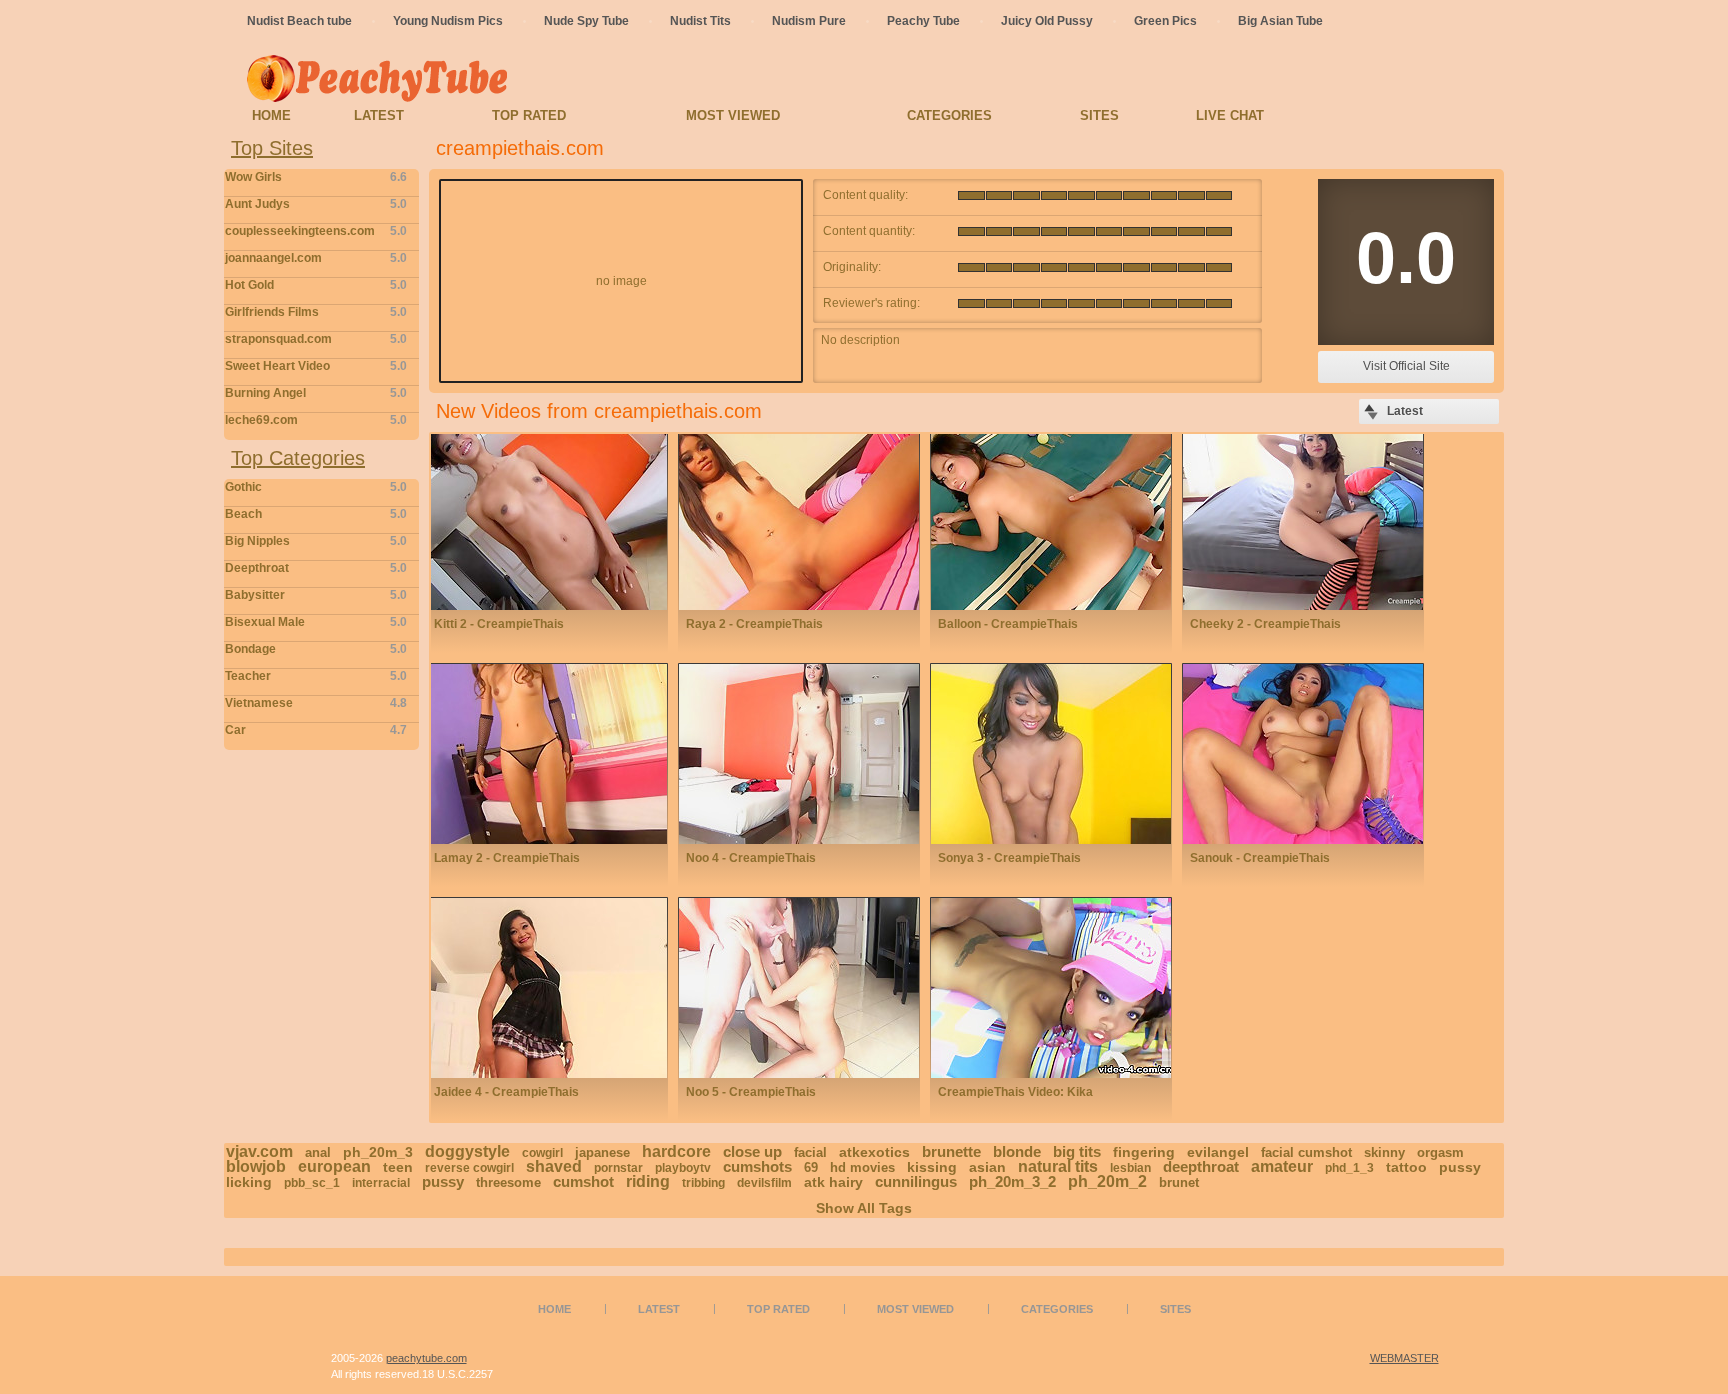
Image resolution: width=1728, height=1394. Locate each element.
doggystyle (467, 1151)
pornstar (618, 1168)
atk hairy (833, 1182)
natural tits (1058, 1166)
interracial (381, 1183)
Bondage (316, 649)
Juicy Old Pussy (1047, 21)
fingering (1144, 1152)
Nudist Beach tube (299, 21)
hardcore (676, 1151)
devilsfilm (764, 1183)
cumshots (757, 1166)
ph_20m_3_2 (1012, 1181)
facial (810, 1152)
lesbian (1130, 1168)
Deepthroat (316, 568)
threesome (508, 1182)
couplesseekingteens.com (316, 231)
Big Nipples (316, 541)
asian (987, 1167)
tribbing (703, 1183)
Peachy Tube (923, 21)
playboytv (683, 1168)
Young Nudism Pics (448, 21)
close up (752, 1151)
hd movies (862, 1167)
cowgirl (542, 1153)
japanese (602, 1152)
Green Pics (1165, 21)
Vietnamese (316, 703)
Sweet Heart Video (316, 366)
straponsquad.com (316, 339)
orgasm (1440, 1152)
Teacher (316, 676)
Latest (379, 115)
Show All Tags (864, 1208)
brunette (951, 1151)
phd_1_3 (1349, 1168)
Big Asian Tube (1280, 21)
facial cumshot (1306, 1152)
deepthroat (1201, 1166)
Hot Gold (316, 285)
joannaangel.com (316, 258)
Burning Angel (316, 393)
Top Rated (529, 115)
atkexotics (874, 1152)
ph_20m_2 (1107, 1181)
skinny (1384, 1152)
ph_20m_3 (378, 1152)
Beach (316, 514)
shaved (554, 1166)
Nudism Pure (809, 21)
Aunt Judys (316, 204)
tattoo (1406, 1167)
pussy (443, 1181)
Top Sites (272, 148)
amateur (1282, 1166)
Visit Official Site (1406, 366)
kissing (932, 1167)
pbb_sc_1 (312, 1183)
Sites (1099, 115)
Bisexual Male (316, 622)
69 (811, 1167)
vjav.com (259, 1151)
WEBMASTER (1404, 1358)
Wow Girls (316, 177)
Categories (949, 115)
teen (398, 1167)
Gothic (316, 487)
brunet (1179, 1182)
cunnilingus (916, 1181)
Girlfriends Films (316, 312)
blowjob (256, 1166)
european (334, 1166)
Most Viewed (733, 115)
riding (648, 1181)
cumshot (583, 1181)
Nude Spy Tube (586, 21)
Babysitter (316, 595)
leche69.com (316, 420)
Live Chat (1230, 115)
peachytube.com (426, 1358)
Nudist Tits (700, 21)
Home (271, 115)
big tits (1077, 1151)
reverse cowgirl (469, 1168)
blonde (1017, 1151)
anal (318, 1152)
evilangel (1218, 1152)
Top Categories (298, 458)
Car (316, 730)
